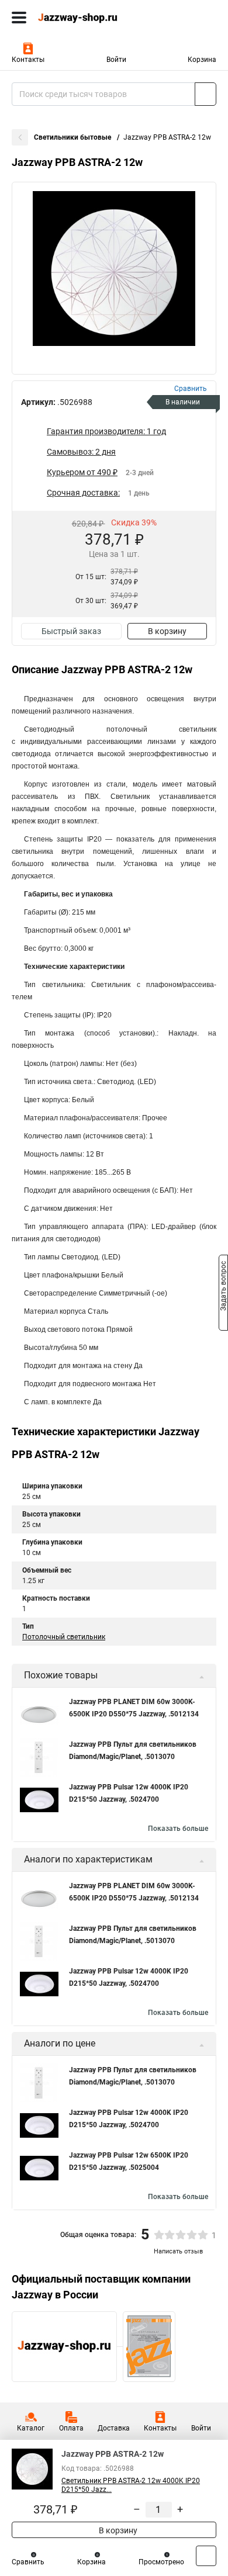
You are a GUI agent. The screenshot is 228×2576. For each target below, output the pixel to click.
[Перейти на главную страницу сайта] (88, 18)
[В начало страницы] (206, 2556)
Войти (116, 60)
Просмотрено (161, 2562)
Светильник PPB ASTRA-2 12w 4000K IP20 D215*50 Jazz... (131, 2485)
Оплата (71, 2428)
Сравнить (28, 2562)
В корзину (167, 631)
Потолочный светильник (64, 1637)
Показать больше (178, 1829)
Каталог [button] (31, 2428)
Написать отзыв (178, 2251)
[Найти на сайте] (205, 94)
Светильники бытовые (73, 137)
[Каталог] (19, 18)
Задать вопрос (223, 1287)
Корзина (202, 60)
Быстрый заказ (71, 631)
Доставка (114, 2428)
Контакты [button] (28, 60)
